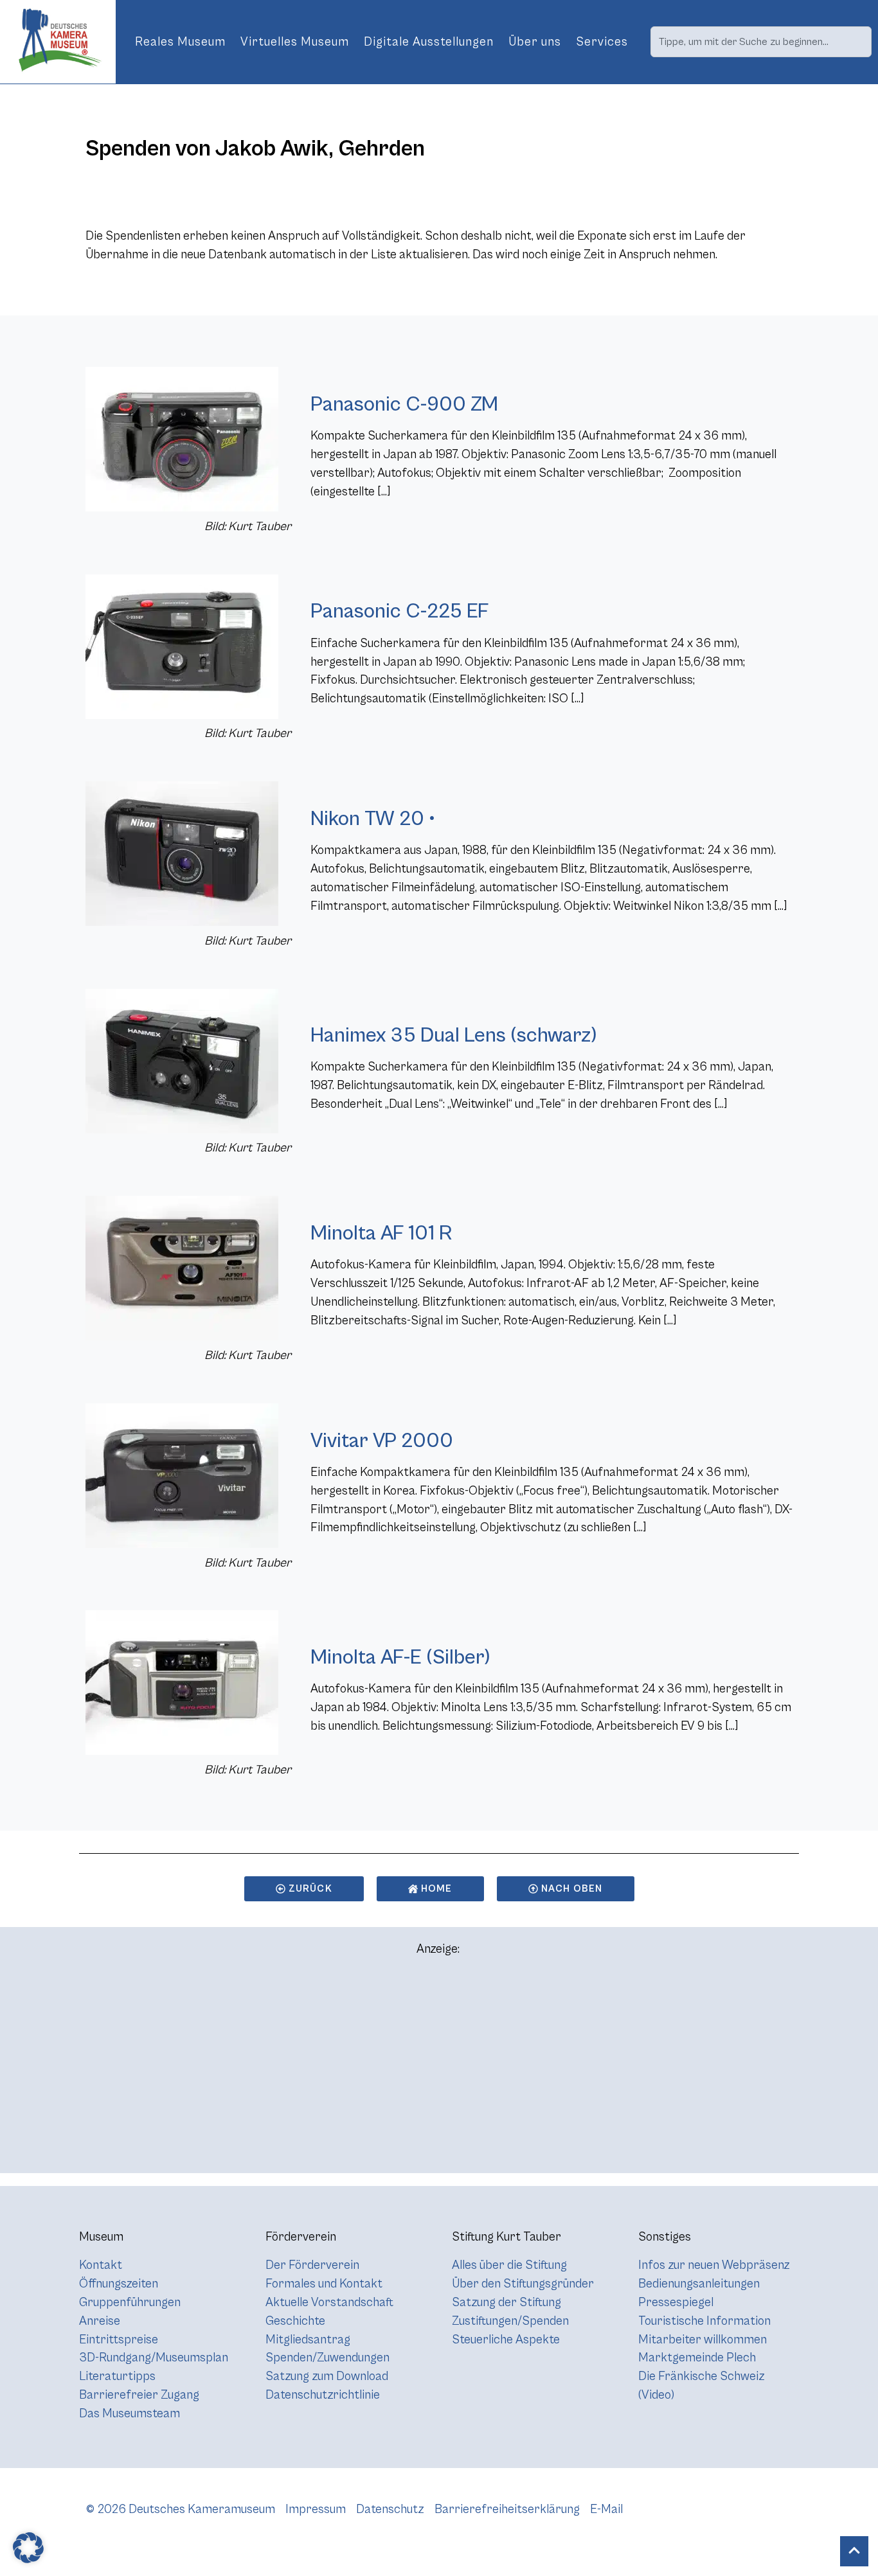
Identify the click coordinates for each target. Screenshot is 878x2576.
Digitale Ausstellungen (429, 42)
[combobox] (761, 42)
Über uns (535, 42)
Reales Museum (180, 42)
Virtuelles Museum (295, 42)
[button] (28, 2548)
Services (602, 42)
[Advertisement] (439, 2070)
